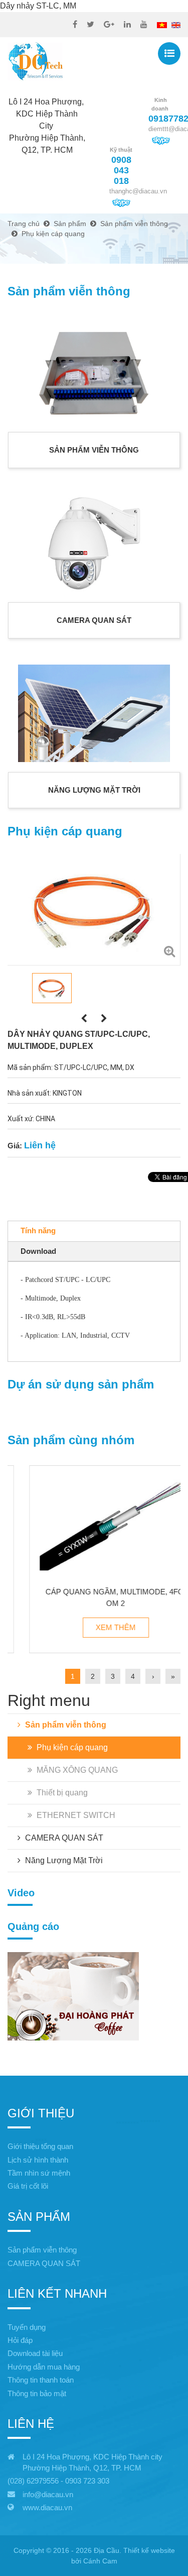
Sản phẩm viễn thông (65, 1725)
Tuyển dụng (27, 2327)
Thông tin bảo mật (37, 2393)
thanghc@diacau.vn (138, 191)
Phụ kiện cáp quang (71, 1747)
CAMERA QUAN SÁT (63, 1838)
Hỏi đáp (20, 2340)
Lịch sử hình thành (38, 2160)
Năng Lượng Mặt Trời (63, 1860)
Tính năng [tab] (38, 1230)
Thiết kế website (149, 2550)
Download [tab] (38, 1251)
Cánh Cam (100, 2561)
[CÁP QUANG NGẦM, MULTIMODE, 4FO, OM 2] (94, 1522)
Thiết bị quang (61, 1793)
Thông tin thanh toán (41, 2380)
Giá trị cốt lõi (28, 2186)
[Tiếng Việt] (162, 24)
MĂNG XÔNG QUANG (76, 1770)
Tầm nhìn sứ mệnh (39, 2173)
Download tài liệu (35, 2353)
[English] (176, 24)
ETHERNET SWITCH (75, 1815)
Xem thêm (94, 1627)
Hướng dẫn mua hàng (44, 2367)
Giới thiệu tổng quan (40, 2146)
